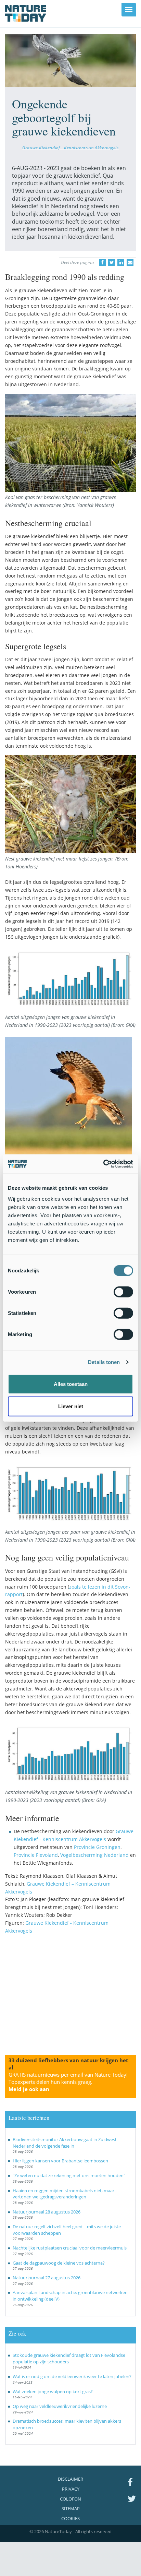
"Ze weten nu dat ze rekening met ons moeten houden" (69, 2175)
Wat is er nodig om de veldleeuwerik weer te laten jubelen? (72, 2376)
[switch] (123, 1292)
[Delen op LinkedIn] (121, 262)
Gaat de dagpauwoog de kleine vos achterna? (59, 2263)
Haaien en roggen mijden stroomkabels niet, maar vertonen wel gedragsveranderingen (63, 2194)
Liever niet (71, 1406)
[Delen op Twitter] (112, 262)
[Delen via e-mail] (130, 262)
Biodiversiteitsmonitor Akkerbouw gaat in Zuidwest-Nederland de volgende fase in (65, 2143)
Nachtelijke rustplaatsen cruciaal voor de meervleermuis (70, 2248)
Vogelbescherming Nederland (94, 1855)
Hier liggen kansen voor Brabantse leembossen (60, 2161)
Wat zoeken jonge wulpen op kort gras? (53, 2391)
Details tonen (104, 1362)
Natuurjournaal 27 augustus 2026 (47, 2278)
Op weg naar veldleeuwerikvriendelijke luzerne (60, 2406)
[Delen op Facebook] (102, 262)
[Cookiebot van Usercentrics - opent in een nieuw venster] (103, 1164)
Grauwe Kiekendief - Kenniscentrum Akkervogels (70, 147)
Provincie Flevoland (36, 1855)
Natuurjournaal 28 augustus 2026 (47, 2212)
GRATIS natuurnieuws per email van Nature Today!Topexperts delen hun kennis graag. (68, 2082)
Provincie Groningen (97, 1847)
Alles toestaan (71, 1384)
